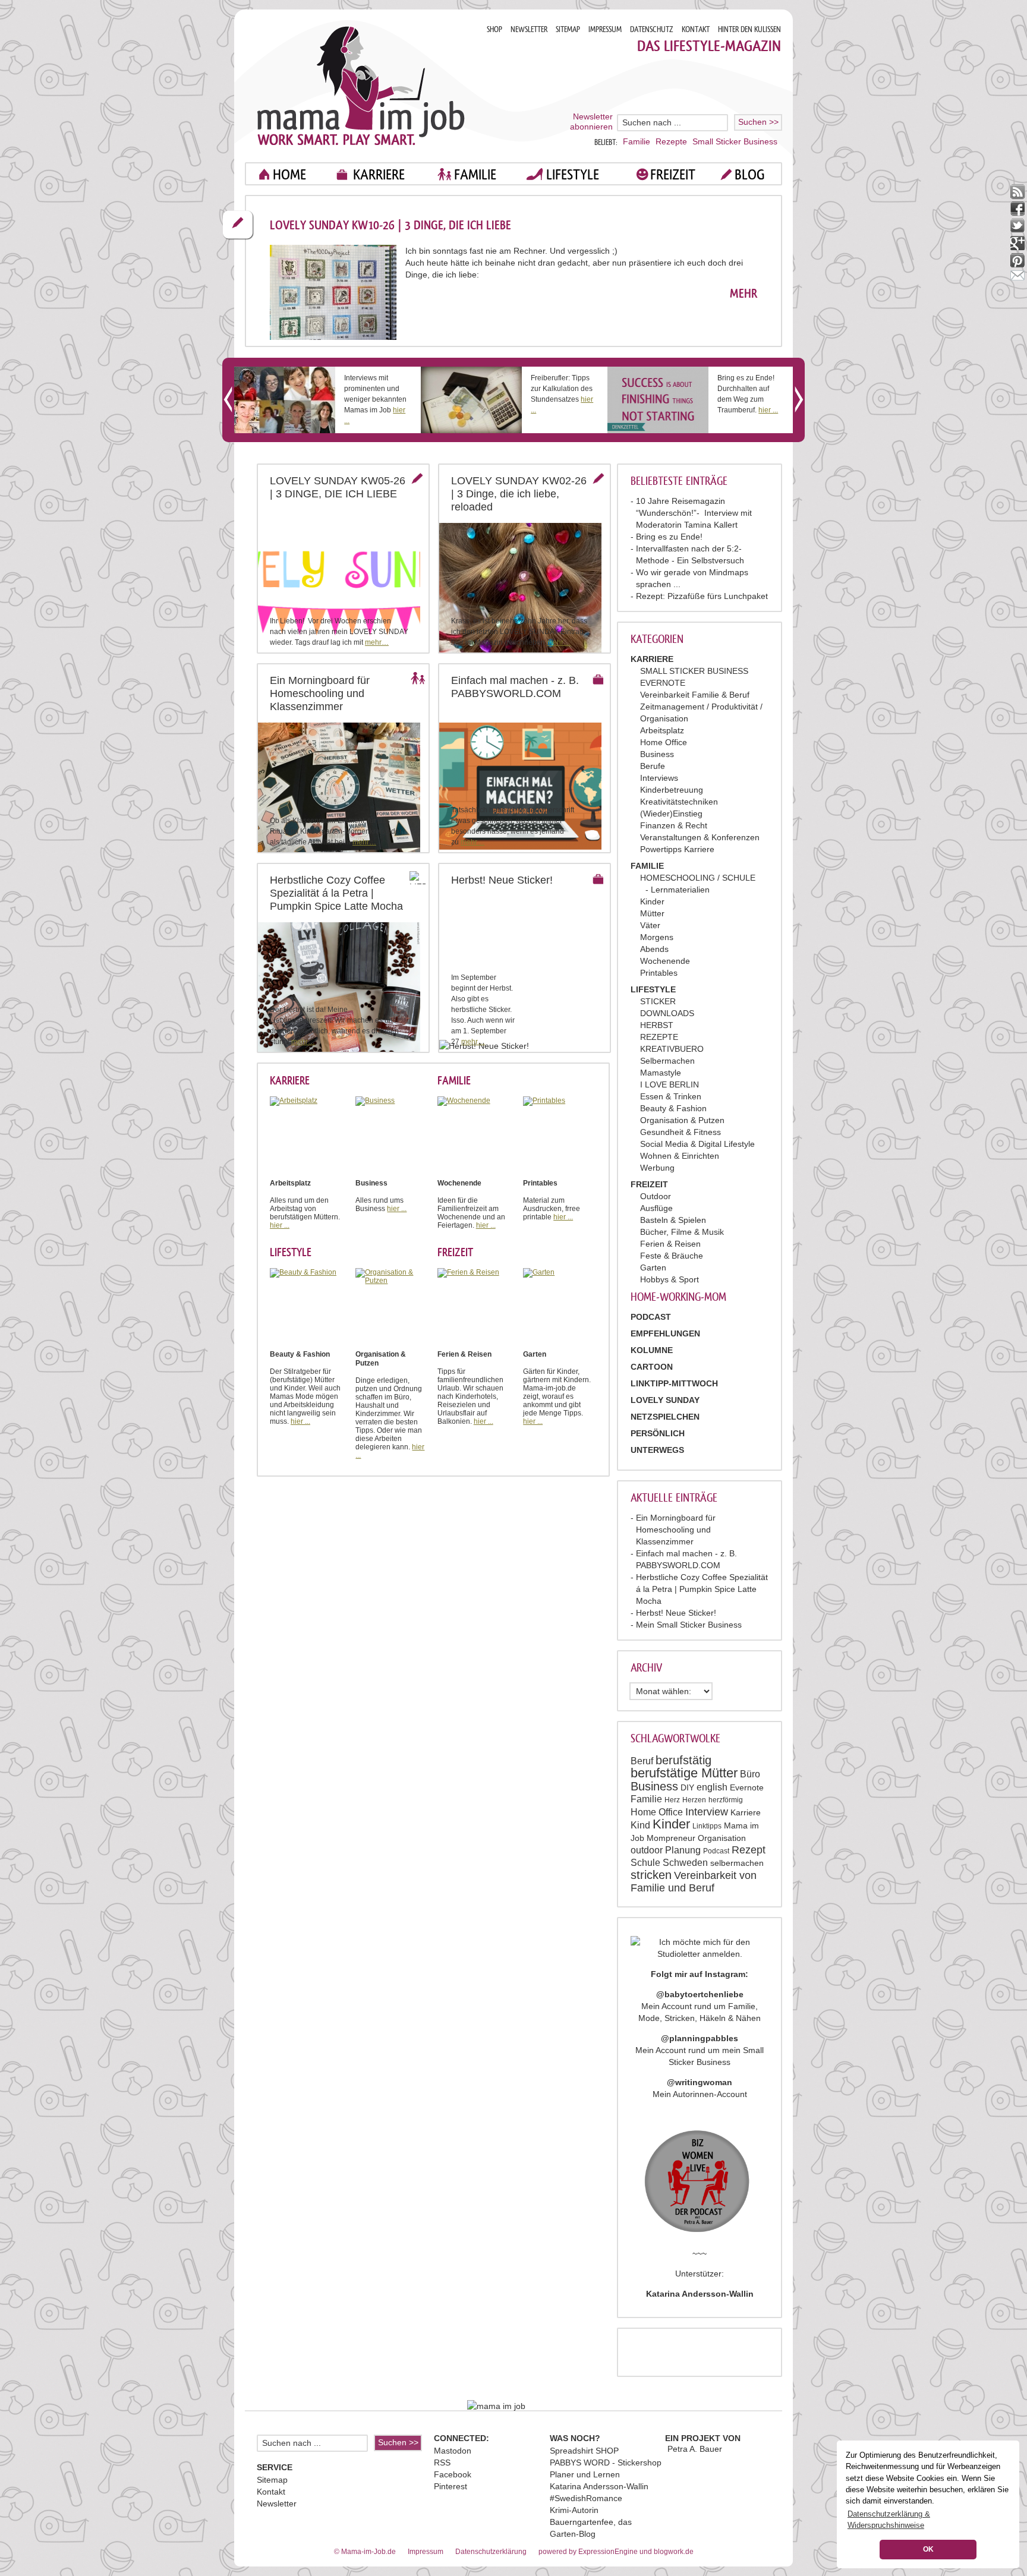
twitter (1018, 226)
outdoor (647, 1850)
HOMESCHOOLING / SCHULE (698, 878)
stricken (651, 1875)
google (1018, 243)
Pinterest (451, 2486)
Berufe (653, 766)
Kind (640, 1825)
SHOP (494, 29)
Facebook (453, 2474)
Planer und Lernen (585, 2474)
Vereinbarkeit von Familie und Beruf (694, 1882)
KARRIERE (379, 174)
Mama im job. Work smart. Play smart (361, 85)
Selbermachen (667, 1061)
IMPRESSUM (605, 29)
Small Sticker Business (735, 141)
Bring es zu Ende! (669, 537)
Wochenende (665, 961)
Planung (683, 1850)
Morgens (657, 937)
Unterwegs (657, 1450)
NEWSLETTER (529, 29)
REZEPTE (659, 1037)
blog (750, 174)
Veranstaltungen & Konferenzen (700, 837)
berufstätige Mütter (684, 1773)
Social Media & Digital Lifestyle (697, 1144)
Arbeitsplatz (662, 730)
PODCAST (651, 1317)
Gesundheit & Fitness (681, 1132)
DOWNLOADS (667, 1013)
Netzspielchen (665, 1417)
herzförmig (726, 1800)
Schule (645, 1863)
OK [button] (928, 2549)
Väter (650, 925)
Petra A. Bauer (695, 2449)
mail (1018, 278)
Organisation (722, 1838)
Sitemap (272, 2480)
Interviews (659, 778)
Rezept (749, 1850)
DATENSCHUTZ (652, 29)
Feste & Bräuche (672, 1256)
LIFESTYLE (573, 174)
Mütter (652, 913)
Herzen (694, 1800)
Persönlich (658, 1433)
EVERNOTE (663, 683)
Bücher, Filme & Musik (682, 1232)
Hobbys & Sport (670, 1279)
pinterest (1018, 261)
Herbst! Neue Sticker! (676, 1613)
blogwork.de (674, 2552)
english (712, 1787)
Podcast (716, 1851)
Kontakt (271, 2492)
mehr (744, 294)
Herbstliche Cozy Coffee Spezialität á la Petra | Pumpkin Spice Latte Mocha (702, 1589)
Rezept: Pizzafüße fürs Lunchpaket (702, 596)
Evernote (747, 1787)
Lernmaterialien (680, 890)
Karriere (746, 1812)
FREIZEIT (673, 174)
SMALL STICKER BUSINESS (694, 671)
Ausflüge (656, 1208)
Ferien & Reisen (670, 1244)
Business (657, 754)
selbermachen (737, 1863)
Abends (654, 949)
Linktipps (707, 1826)
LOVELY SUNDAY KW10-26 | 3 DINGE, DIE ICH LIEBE (390, 225)
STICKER (658, 1001)
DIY (687, 1787)
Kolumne (652, 1350)
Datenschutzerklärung (491, 2552)
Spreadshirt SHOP (584, 2451)
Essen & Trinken (671, 1096)
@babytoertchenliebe (700, 1994)
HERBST (657, 1025)
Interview (707, 1812)
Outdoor (656, 1196)
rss (1018, 192)
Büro (750, 1774)
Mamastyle (661, 1073)
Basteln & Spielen (673, 1220)
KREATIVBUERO (672, 1049)
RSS (442, 2463)
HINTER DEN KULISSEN (749, 29)
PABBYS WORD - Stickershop (606, 2463)
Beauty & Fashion (673, 1108)
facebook (1018, 209)
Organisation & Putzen (682, 1120)
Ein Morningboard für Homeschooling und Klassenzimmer (676, 1530)
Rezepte (671, 141)
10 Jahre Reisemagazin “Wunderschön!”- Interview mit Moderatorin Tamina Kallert (694, 513)
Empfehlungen (665, 1333)
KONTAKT (696, 29)
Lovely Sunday (665, 1400)
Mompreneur (671, 1838)
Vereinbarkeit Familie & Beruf (695, 695)
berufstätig (683, 1760)
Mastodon (453, 2451)
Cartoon (652, 1367)
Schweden (685, 1863)
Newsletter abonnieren (591, 122)
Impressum (426, 2552)
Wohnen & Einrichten (680, 1156)
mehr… (377, 642)
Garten (653, 1267)
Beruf (642, 1761)
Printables (659, 973)
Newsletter (277, 2504)
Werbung (657, 1168)
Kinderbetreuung (672, 790)
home (289, 174)
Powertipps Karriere (677, 849)
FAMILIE (475, 174)
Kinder (652, 901)
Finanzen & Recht (674, 825)
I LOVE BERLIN (670, 1084)
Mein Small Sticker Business (689, 1625)
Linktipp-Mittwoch (674, 1383)
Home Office (664, 742)
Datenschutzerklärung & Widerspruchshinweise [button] (889, 2520)
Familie (637, 141)
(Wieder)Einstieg (671, 814)
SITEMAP (568, 29)
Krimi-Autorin (574, 2510)
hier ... (768, 410)
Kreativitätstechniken (679, 802)
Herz (672, 1800)
